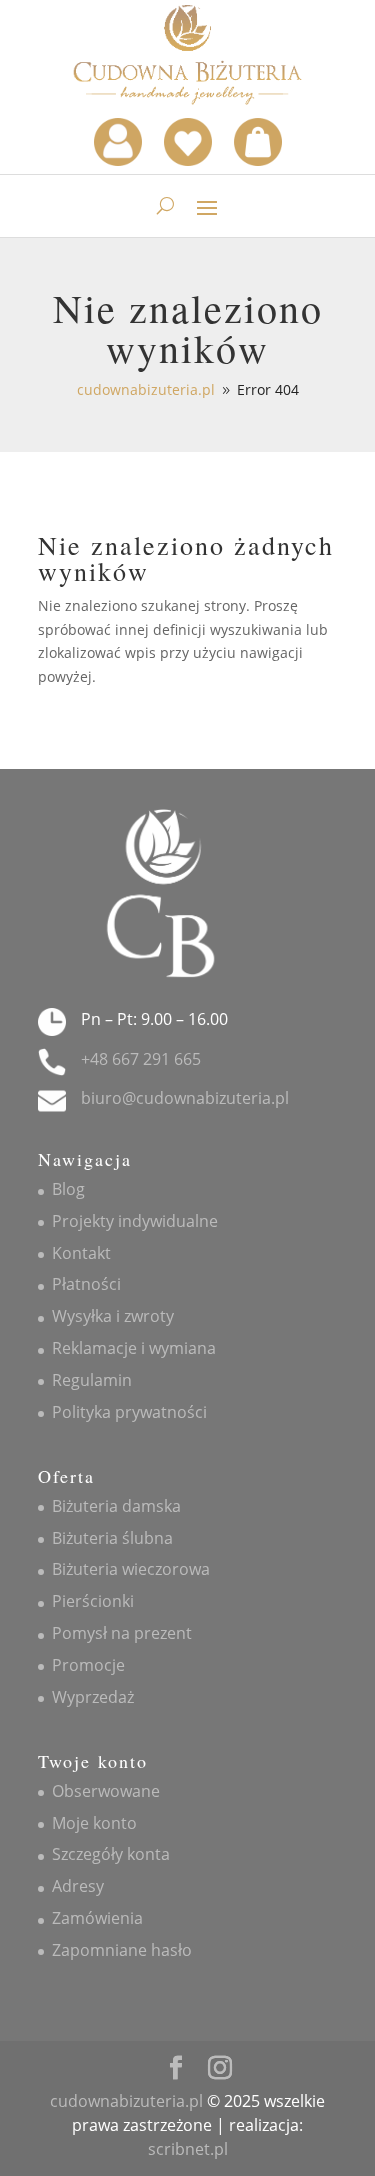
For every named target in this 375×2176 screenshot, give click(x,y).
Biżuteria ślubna (112, 1538)
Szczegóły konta (111, 1854)
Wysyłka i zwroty (113, 1316)
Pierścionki (93, 1601)
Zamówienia (97, 1918)
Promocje (88, 1665)
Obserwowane (106, 1791)
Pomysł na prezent (122, 1633)
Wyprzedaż (93, 1697)
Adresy (78, 1886)
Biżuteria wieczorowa (131, 1569)
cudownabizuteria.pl (126, 2101)
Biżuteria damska (116, 1506)
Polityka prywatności (129, 1412)
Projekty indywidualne (135, 1221)
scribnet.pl (188, 2149)
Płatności (86, 1284)
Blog (68, 1189)
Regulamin (92, 1380)
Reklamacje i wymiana (134, 1348)
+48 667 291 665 (141, 1059)
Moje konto (94, 1823)
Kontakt (81, 1253)
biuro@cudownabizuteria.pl (185, 1098)
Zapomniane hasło (122, 1950)
